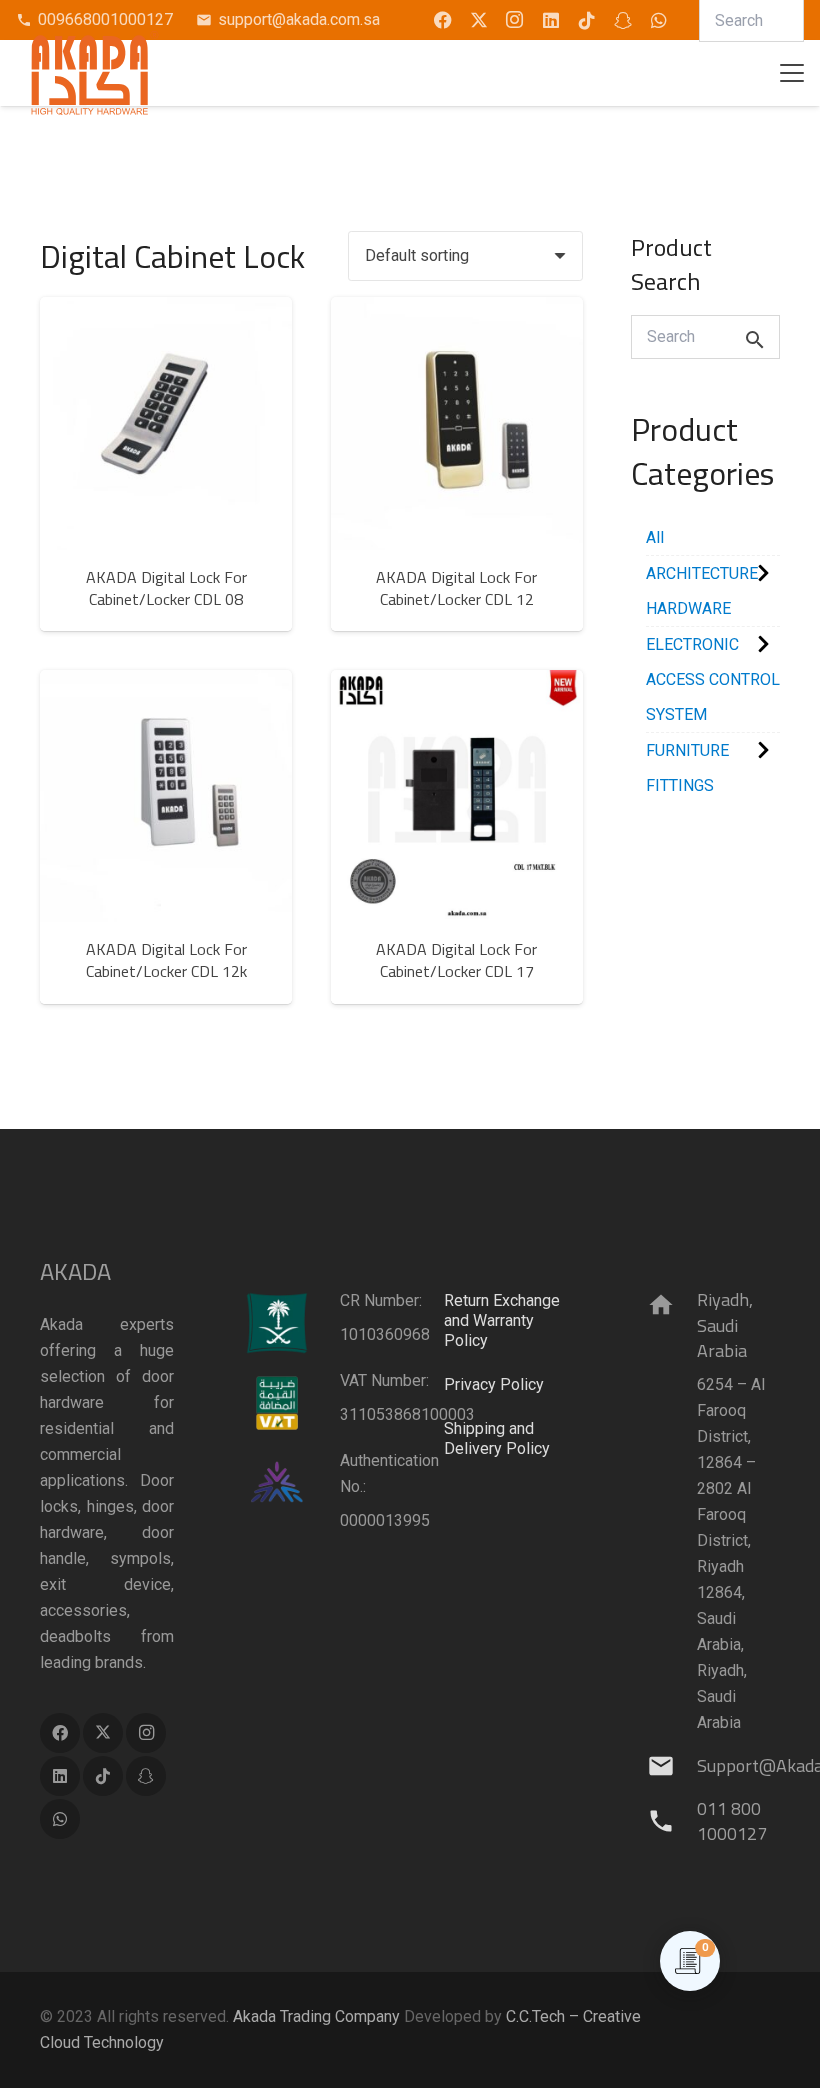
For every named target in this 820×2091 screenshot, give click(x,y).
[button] (792, 73)
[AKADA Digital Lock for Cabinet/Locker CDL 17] (457, 796)
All (655, 537)
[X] (479, 20)
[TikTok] (587, 20)
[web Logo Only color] (95, 73)
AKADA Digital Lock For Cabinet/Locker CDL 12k (166, 960)
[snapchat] (623, 20)
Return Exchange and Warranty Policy (502, 1320)
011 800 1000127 (732, 1821)
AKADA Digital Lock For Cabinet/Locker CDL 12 (456, 588)
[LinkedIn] (551, 20)
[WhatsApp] (659, 20)
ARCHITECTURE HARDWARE (702, 591)
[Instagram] (515, 20)
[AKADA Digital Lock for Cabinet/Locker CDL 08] (166, 423)
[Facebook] (443, 20)
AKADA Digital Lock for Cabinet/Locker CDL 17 (456, 960)
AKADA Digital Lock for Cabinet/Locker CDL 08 (166, 588)
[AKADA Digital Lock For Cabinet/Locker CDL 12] (457, 423)
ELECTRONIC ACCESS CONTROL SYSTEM (713, 679)
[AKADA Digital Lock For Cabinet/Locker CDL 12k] (166, 796)
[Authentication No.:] (291, 1483)
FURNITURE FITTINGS (687, 768)
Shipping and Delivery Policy (497, 1438)
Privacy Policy (494, 1384)
